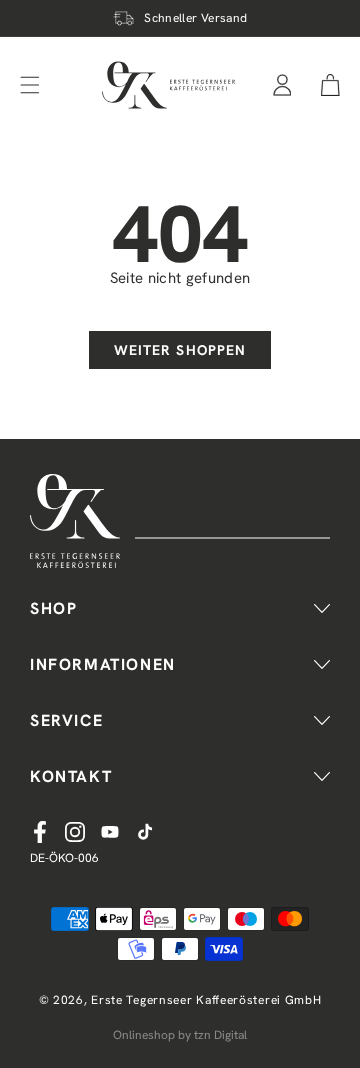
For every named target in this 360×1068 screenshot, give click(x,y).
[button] (330, 85)
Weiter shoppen (180, 350)
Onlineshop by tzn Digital (180, 1035)
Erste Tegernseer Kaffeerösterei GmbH (206, 1000)
